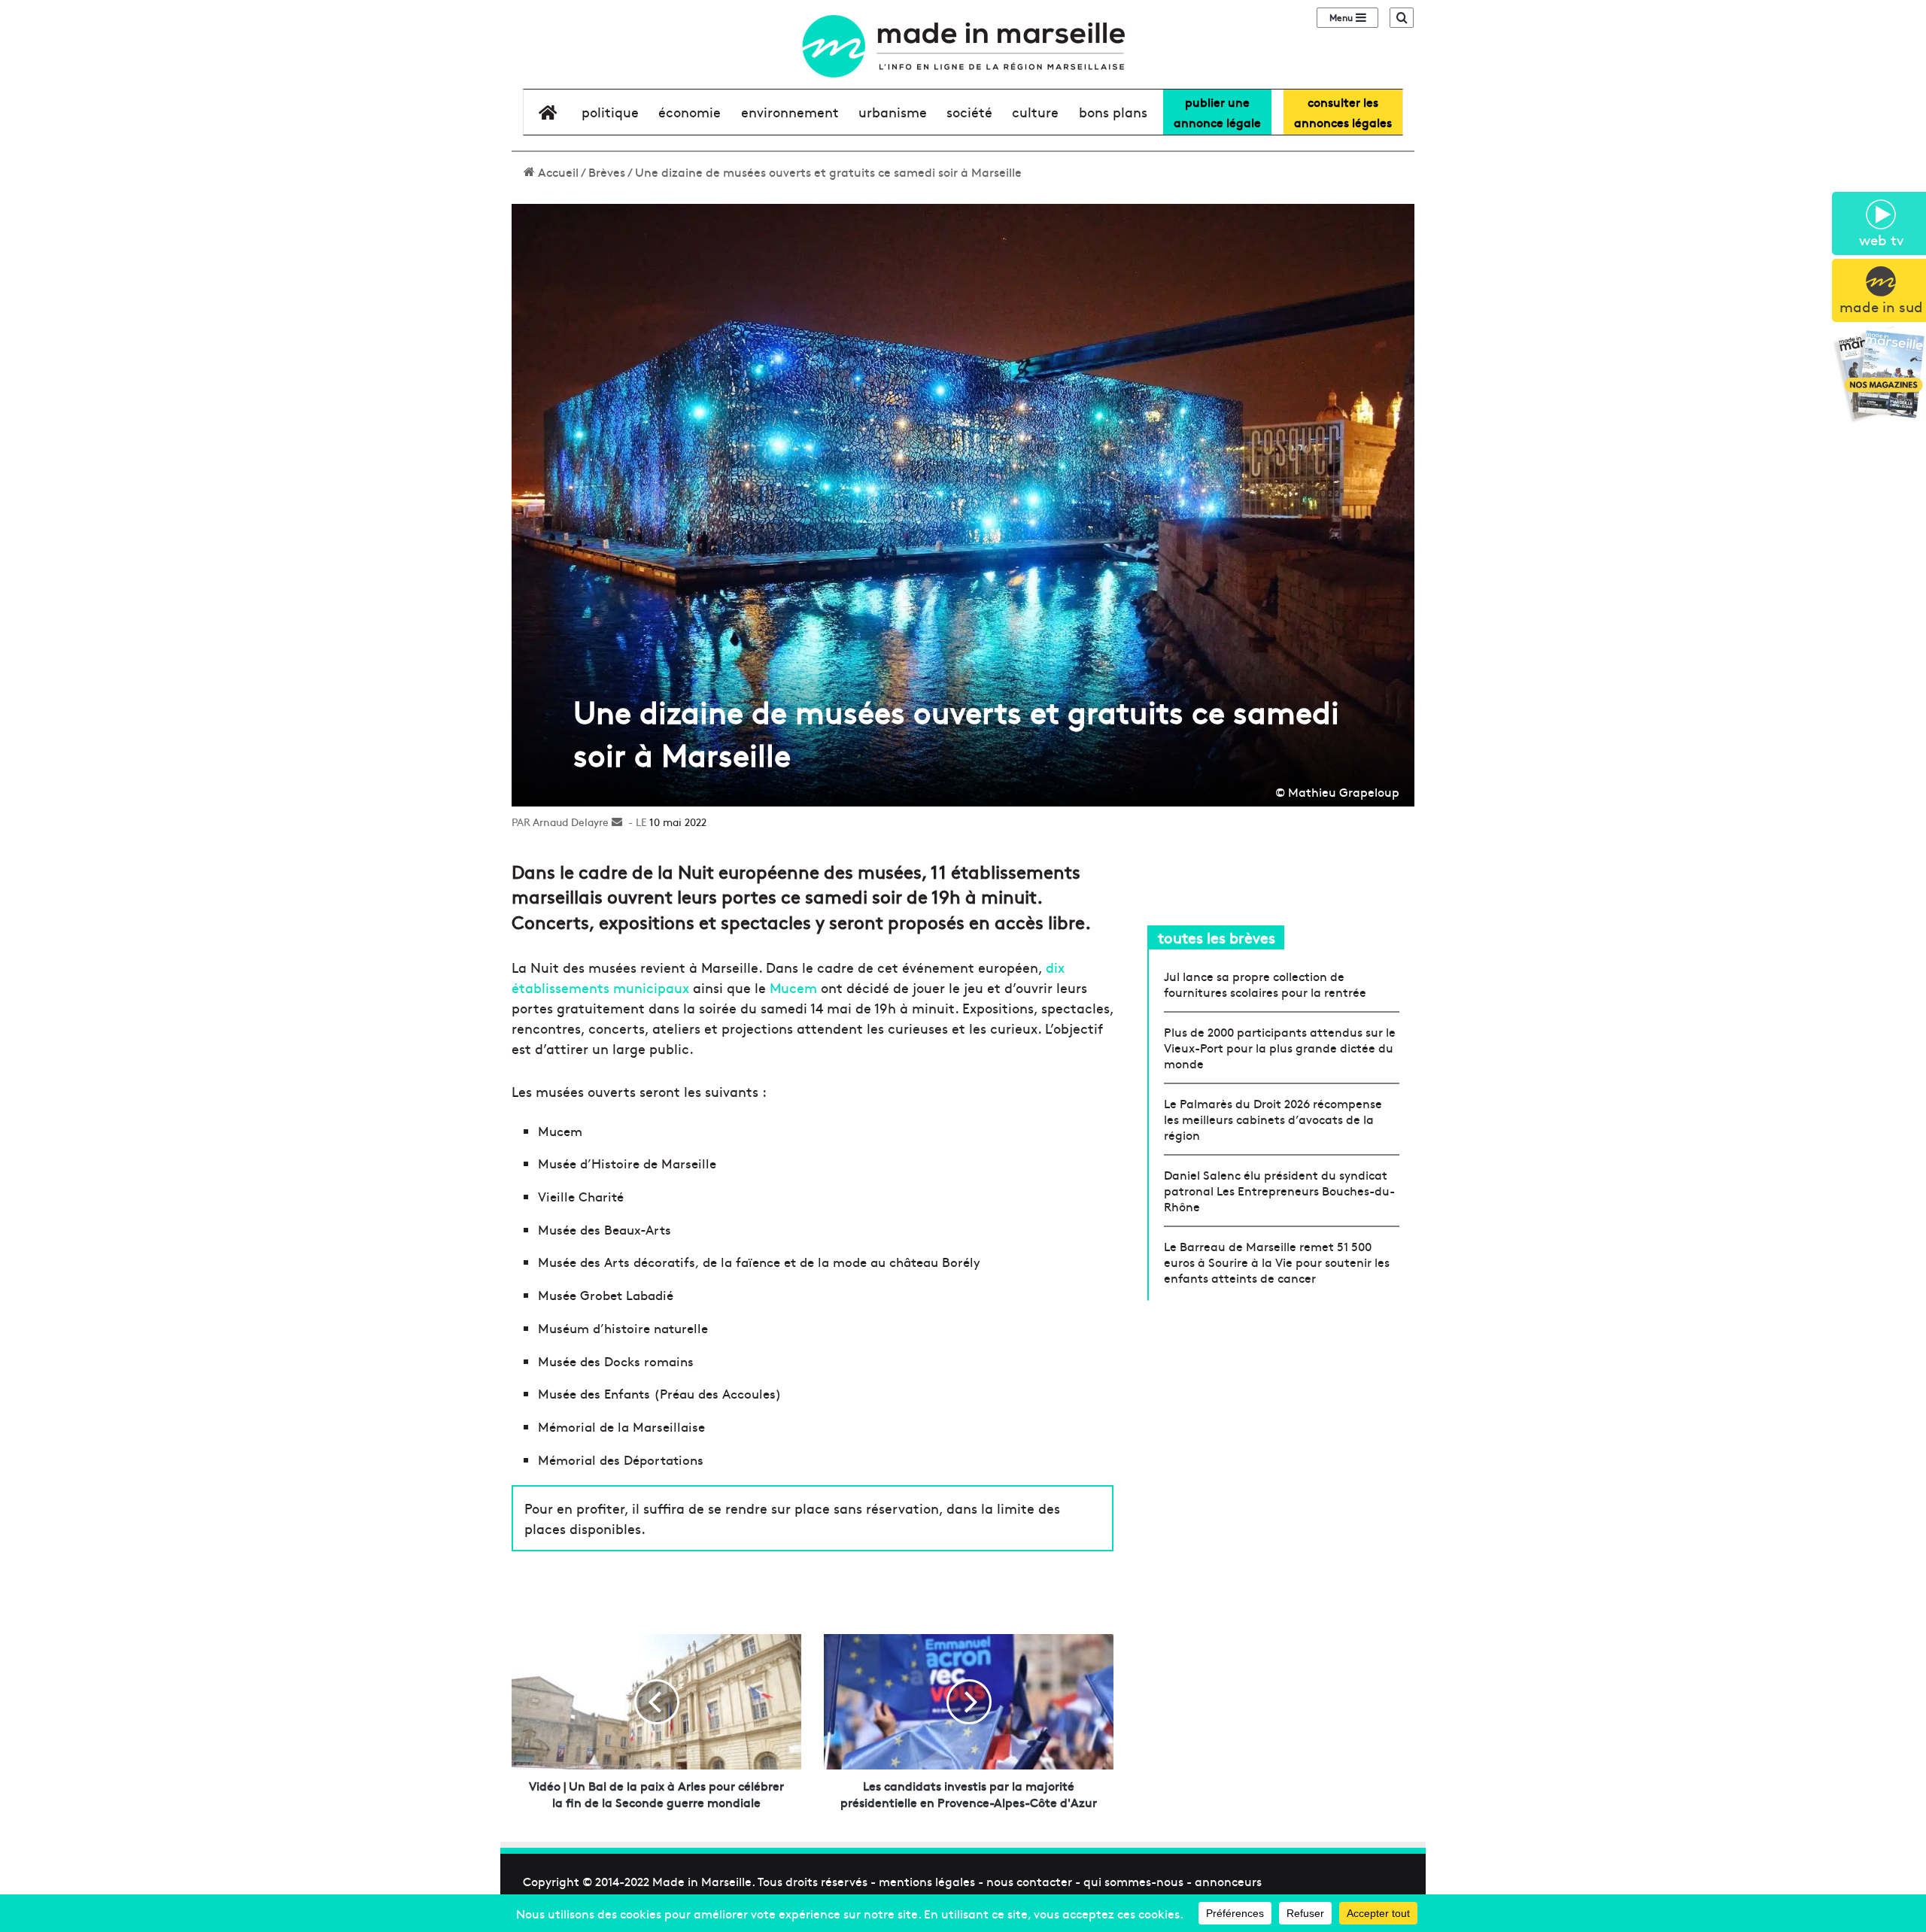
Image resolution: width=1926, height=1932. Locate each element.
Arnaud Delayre (571, 822)
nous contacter (1029, 1881)
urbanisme (893, 112)
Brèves (607, 172)
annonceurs (1228, 1881)
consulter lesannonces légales (1343, 112)
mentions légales (927, 1881)
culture (1035, 112)
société (969, 112)
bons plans (1113, 112)
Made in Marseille (702, 1881)
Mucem (793, 987)
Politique (610, 112)
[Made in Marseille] (963, 46)
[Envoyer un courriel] (617, 822)
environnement (790, 112)
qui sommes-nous (1133, 1881)
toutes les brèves (1217, 937)
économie (690, 112)
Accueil (557, 172)
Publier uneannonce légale (1217, 112)
